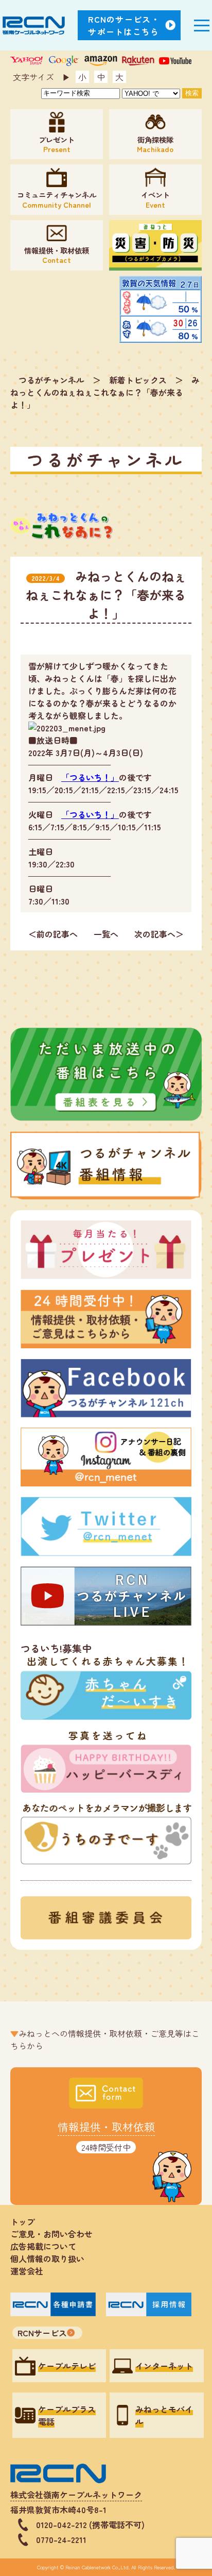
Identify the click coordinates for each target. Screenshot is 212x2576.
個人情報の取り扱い (51, 2259)
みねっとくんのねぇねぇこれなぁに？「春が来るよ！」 (105, 392)
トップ (23, 2221)
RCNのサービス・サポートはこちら (124, 25)
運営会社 (27, 2271)
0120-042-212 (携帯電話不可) (90, 2524)
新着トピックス (138, 380)
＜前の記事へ (53, 934)
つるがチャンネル (51, 380)
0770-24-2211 (61, 2539)
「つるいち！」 (90, 777)
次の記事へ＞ (159, 934)
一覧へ (106, 934)
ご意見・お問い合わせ (51, 2234)
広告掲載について (43, 2246)
